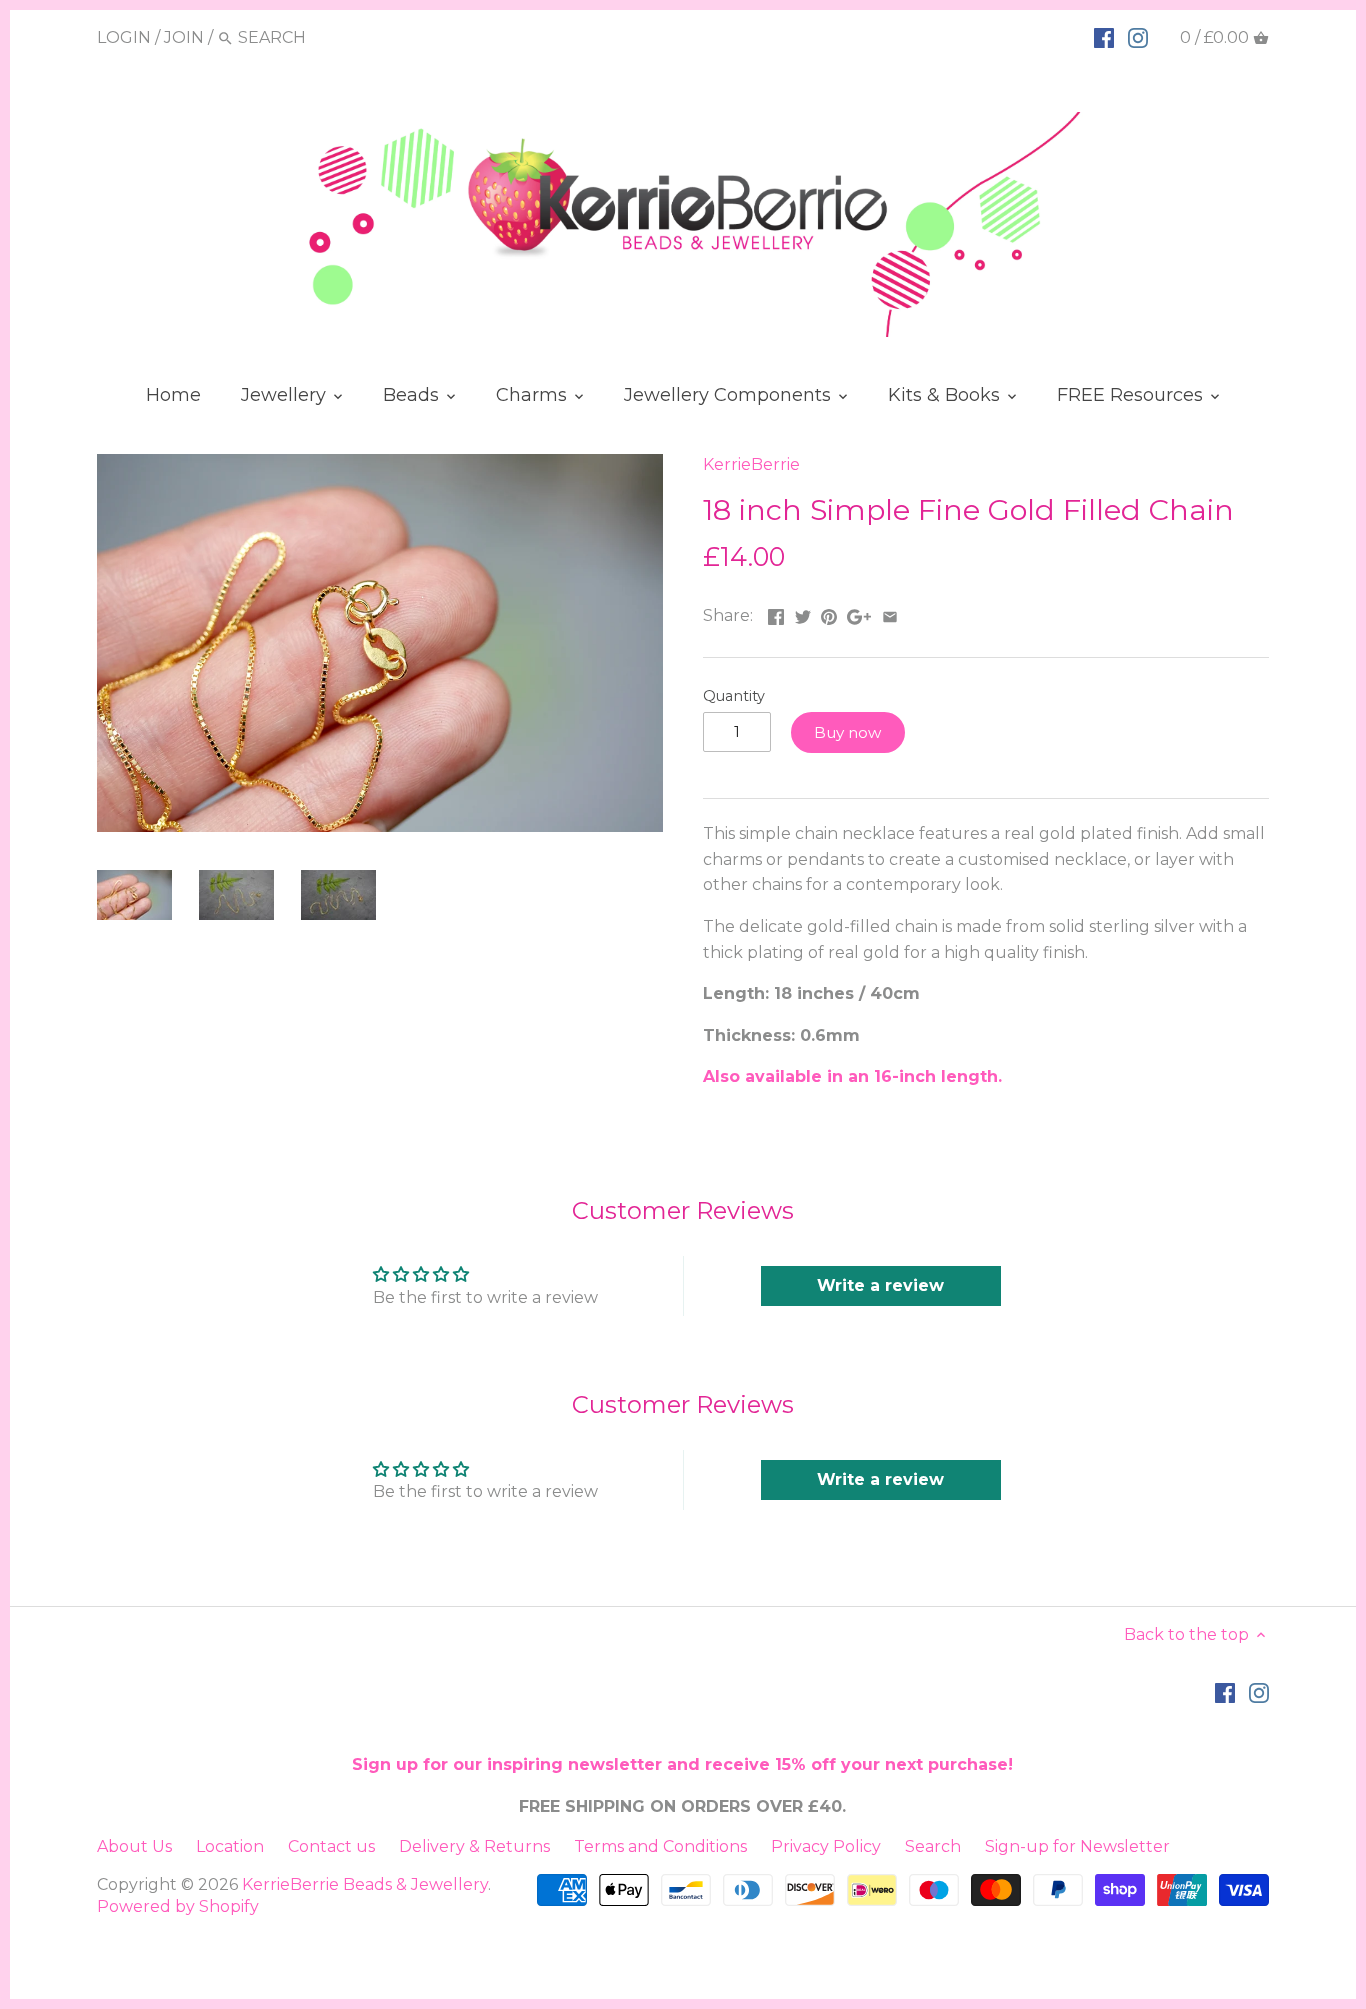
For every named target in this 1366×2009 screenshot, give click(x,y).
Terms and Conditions (660, 1846)
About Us (134, 1846)
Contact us (331, 1846)
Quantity (734, 696)
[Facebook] (1104, 37)
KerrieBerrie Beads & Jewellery (365, 1884)
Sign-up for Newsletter (1077, 1846)
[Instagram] (1138, 37)
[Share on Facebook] (776, 613)
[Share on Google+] (859, 613)
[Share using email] (890, 613)
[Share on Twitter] (803, 613)
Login (124, 37)
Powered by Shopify (178, 1906)
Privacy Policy (826, 1846)
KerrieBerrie (751, 464)
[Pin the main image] (829, 613)
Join (184, 37)
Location (230, 1846)
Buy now (847, 732)
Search (933, 1846)
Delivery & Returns (474, 1846)
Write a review (880, 1285)
